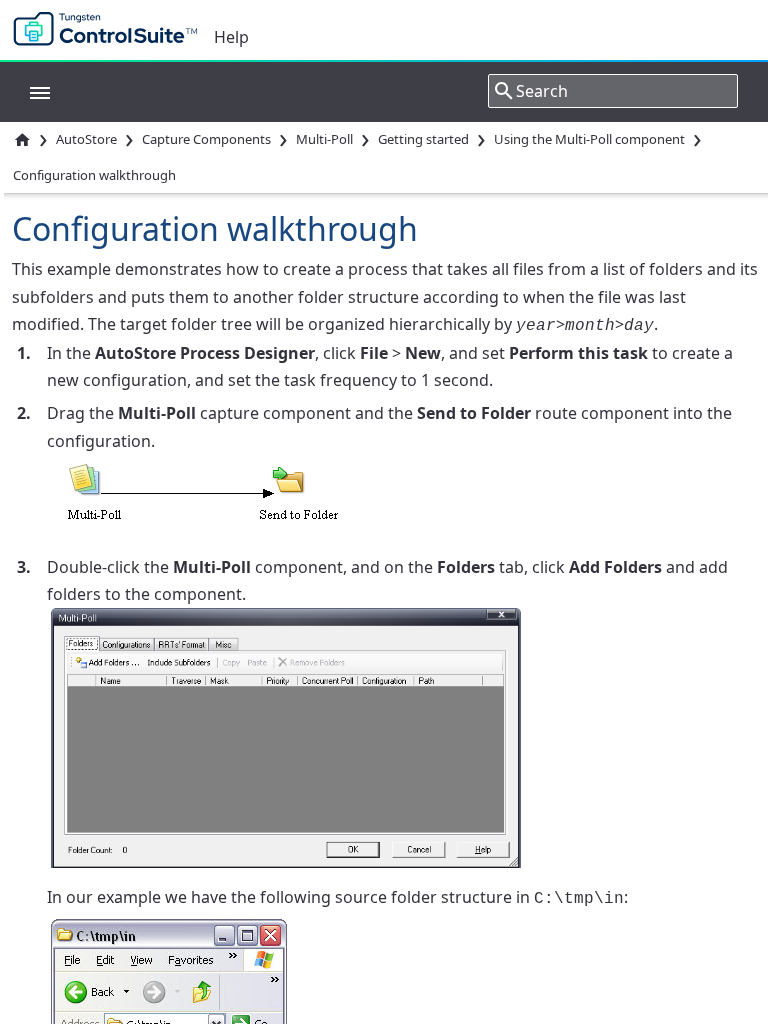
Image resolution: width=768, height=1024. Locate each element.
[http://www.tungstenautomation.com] (110, 30)
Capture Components (206, 139)
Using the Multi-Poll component (589, 139)
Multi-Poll (324, 139)
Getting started (423, 139)
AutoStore (86, 139)
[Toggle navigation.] (30, 91)
